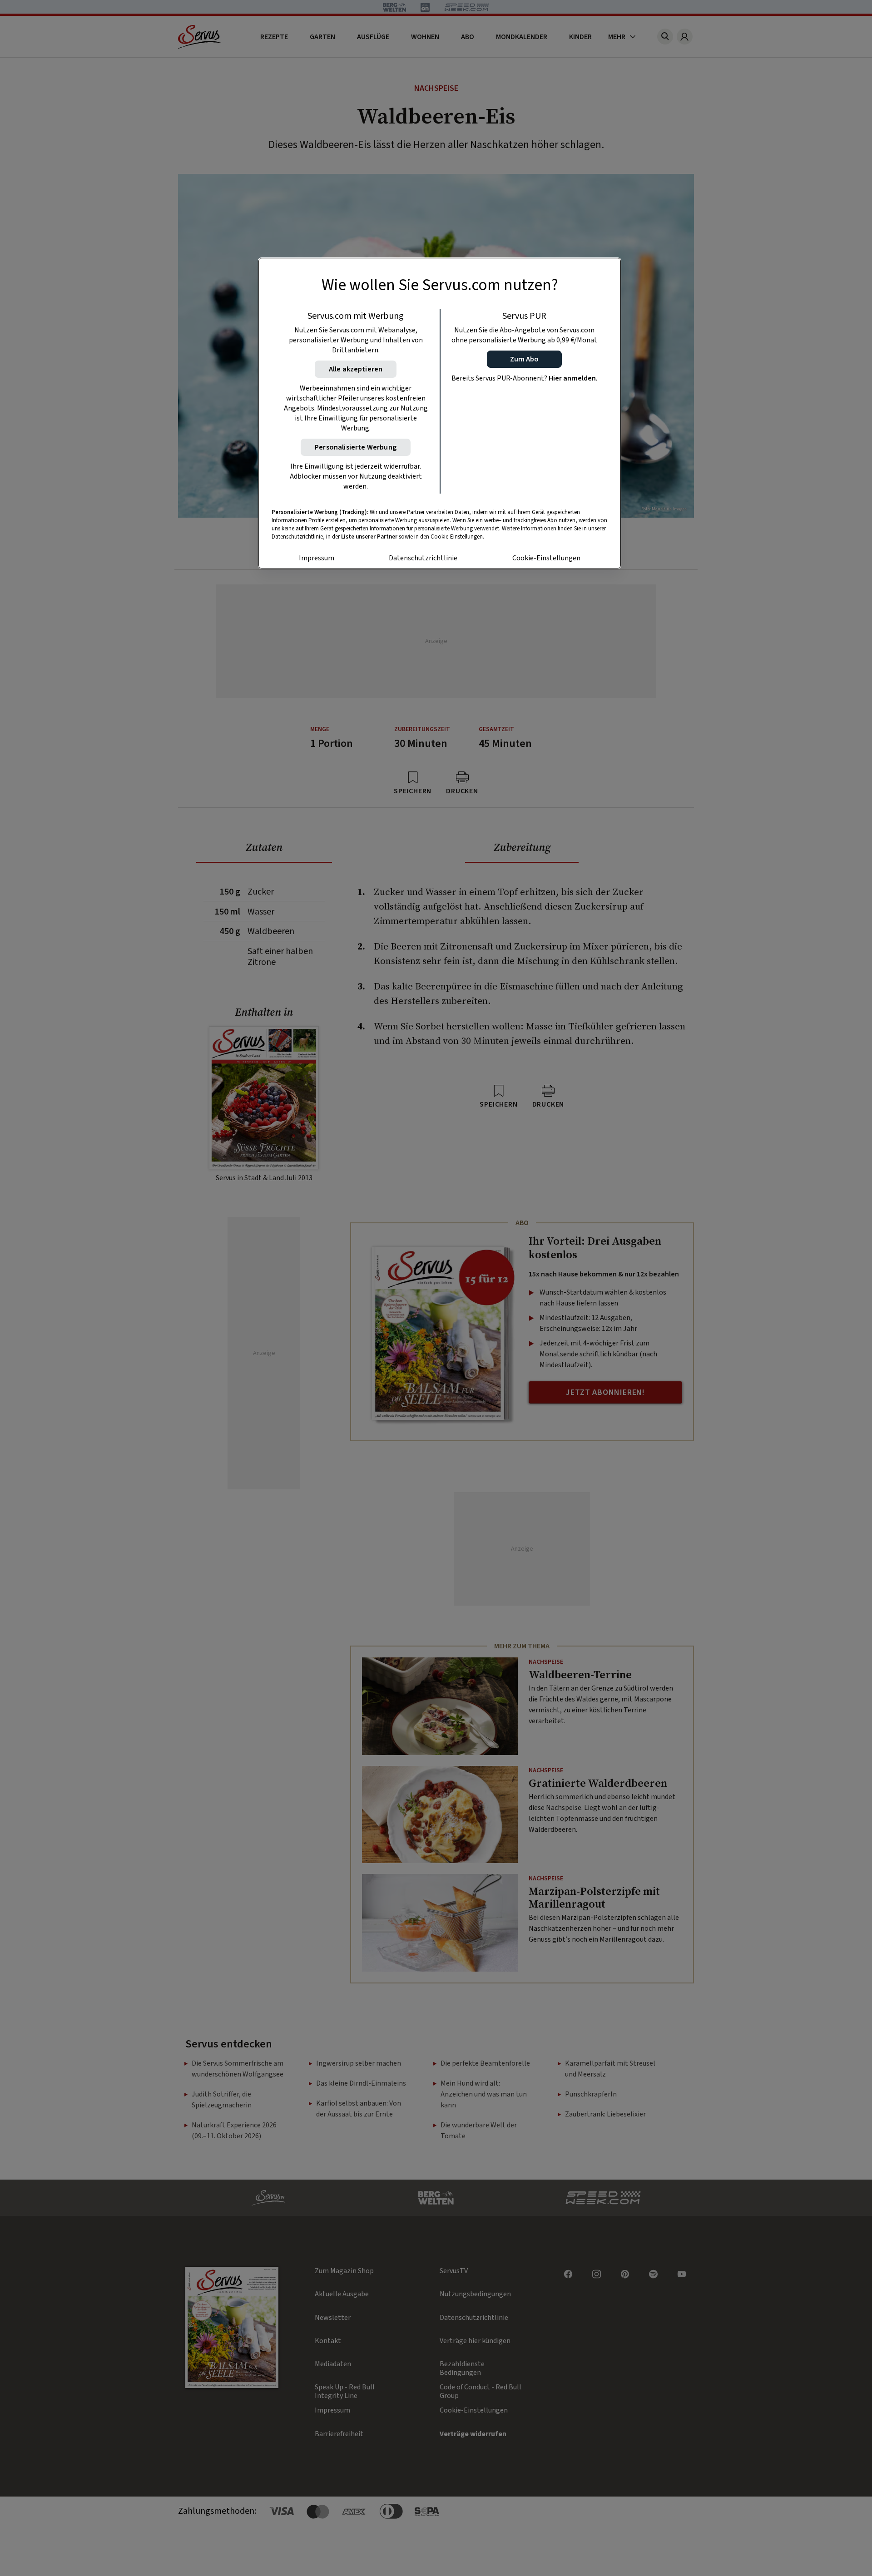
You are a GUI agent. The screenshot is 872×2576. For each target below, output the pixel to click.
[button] (524, 359)
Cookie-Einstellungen (546, 558)
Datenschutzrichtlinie (423, 558)
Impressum (317, 558)
